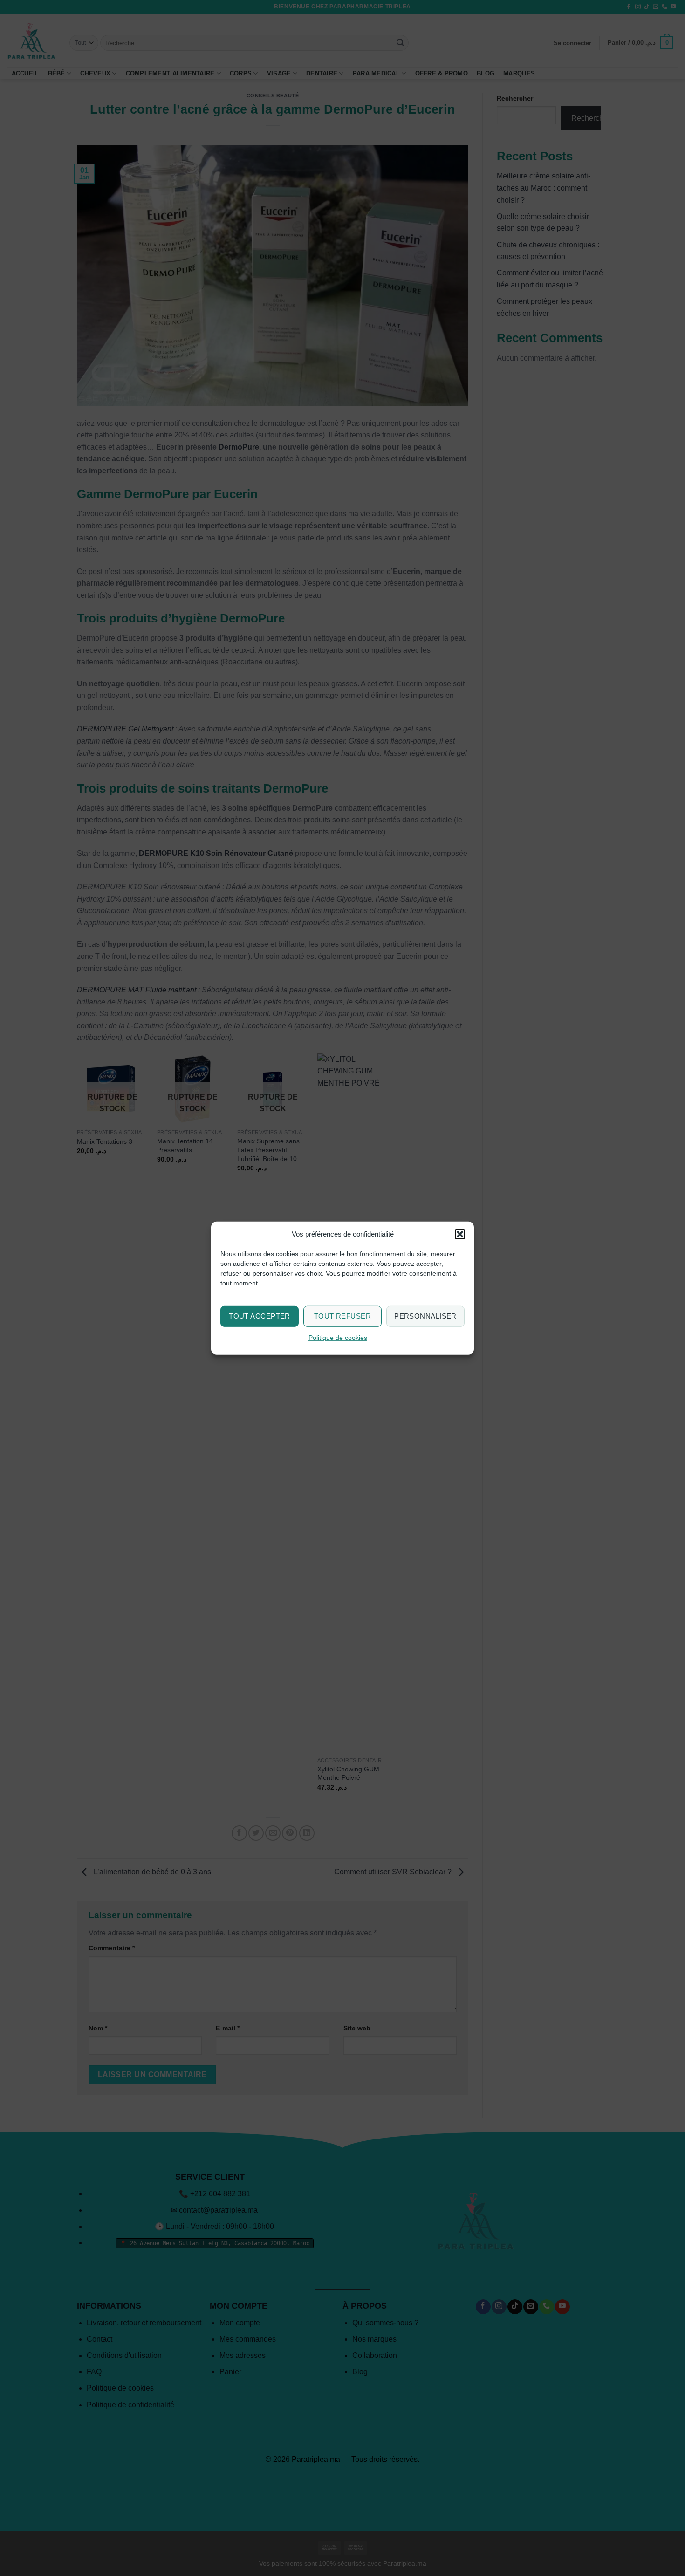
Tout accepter (260, 1316)
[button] (460, 1234)
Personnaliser (425, 1316)
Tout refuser (342, 1316)
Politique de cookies (338, 1338)
